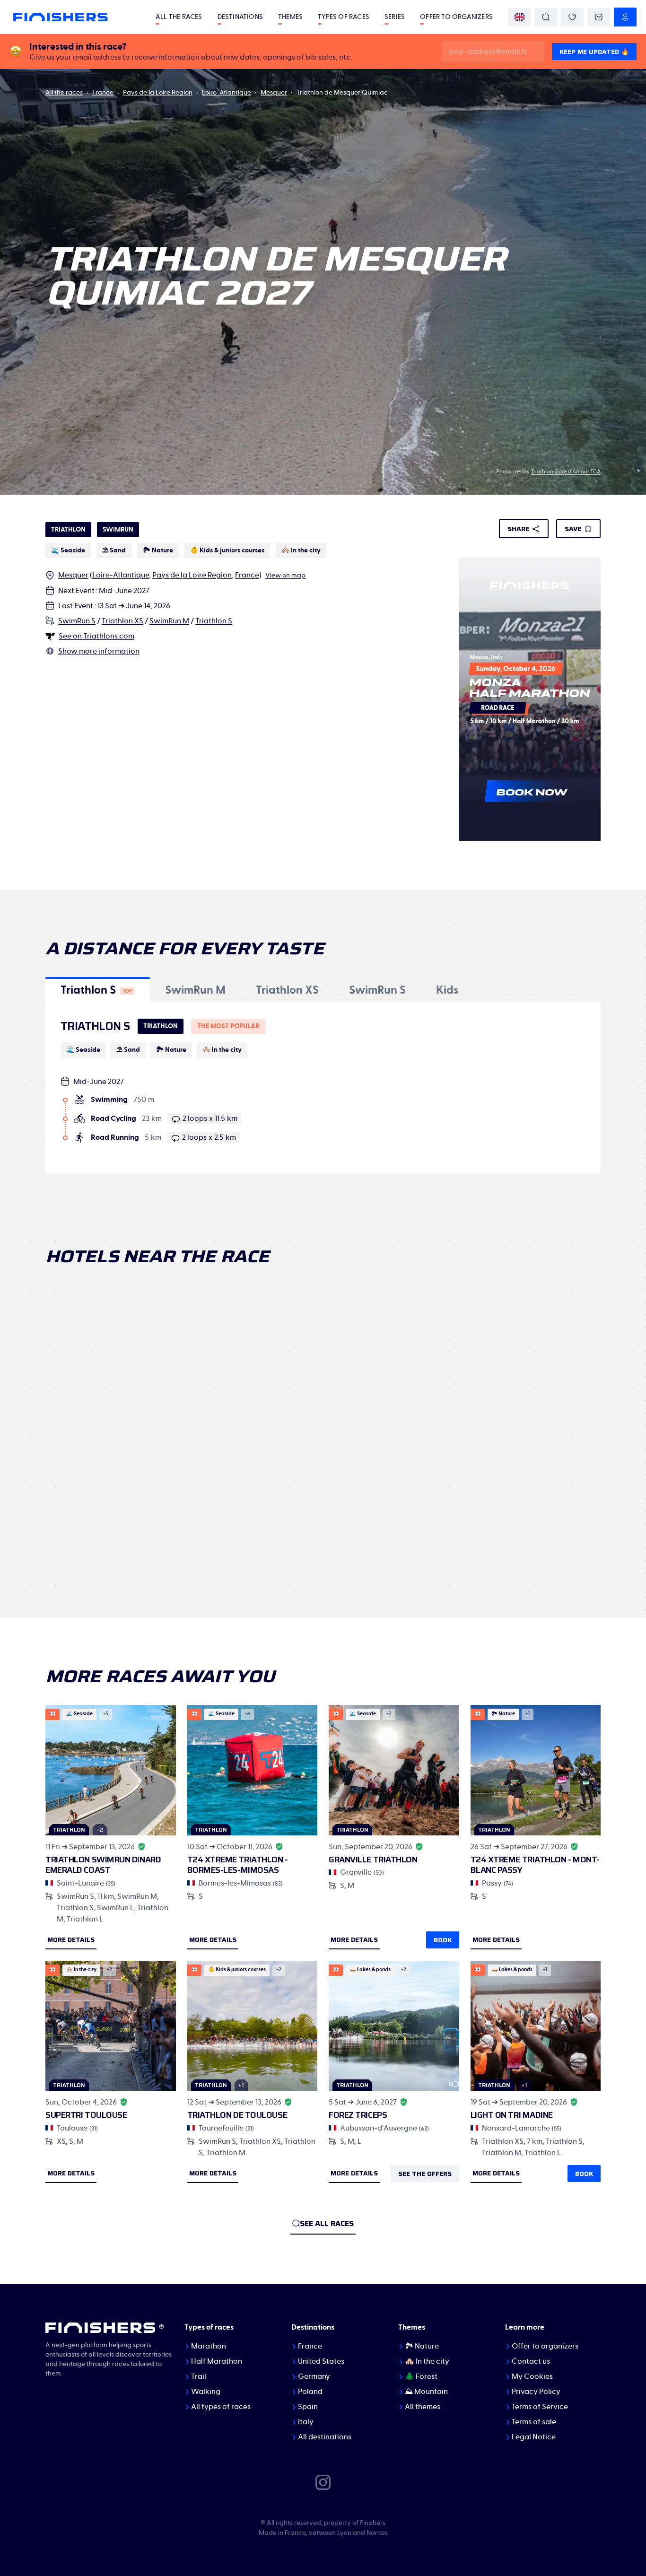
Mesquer (274, 93)
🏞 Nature (422, 2346)
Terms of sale (534, 2422)
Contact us (531, 2361)
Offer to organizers (456, 17)
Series (395, 17)
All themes (423, 2407)
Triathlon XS (122, 621)
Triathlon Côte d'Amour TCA (566, 472)
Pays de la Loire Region (158, 93)
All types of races (221, 2407)
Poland (310, 2392)
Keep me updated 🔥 (594, 52)
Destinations (240, 17)
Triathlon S (214, 621)
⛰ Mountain (426, 2392)
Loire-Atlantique (227, 93)
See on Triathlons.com (96, 636)
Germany (314, 2376)
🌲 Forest (421, 2376)
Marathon (209, 2346)
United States (321, 2361)
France (103, 93)
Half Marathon (217, 2361)
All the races (179, 17)
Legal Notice (534, 2437)
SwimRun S (77, 621)
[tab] (98, 989)
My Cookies (532, 2376)
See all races (327, 2223)
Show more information (99, 651)
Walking (206, 2392)
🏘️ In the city (427, 2361)
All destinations (325, 2437)
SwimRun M (169, 621)
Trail (199, 2376)
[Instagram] (323, 2482)
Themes (290, 17)
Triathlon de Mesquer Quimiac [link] (342, 93)
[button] (98, 989)
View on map (285, 576)
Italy (306, 2422)
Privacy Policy (536, 2392)
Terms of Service (540, 2407)
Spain (308, 2407)
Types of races (344, 17)
